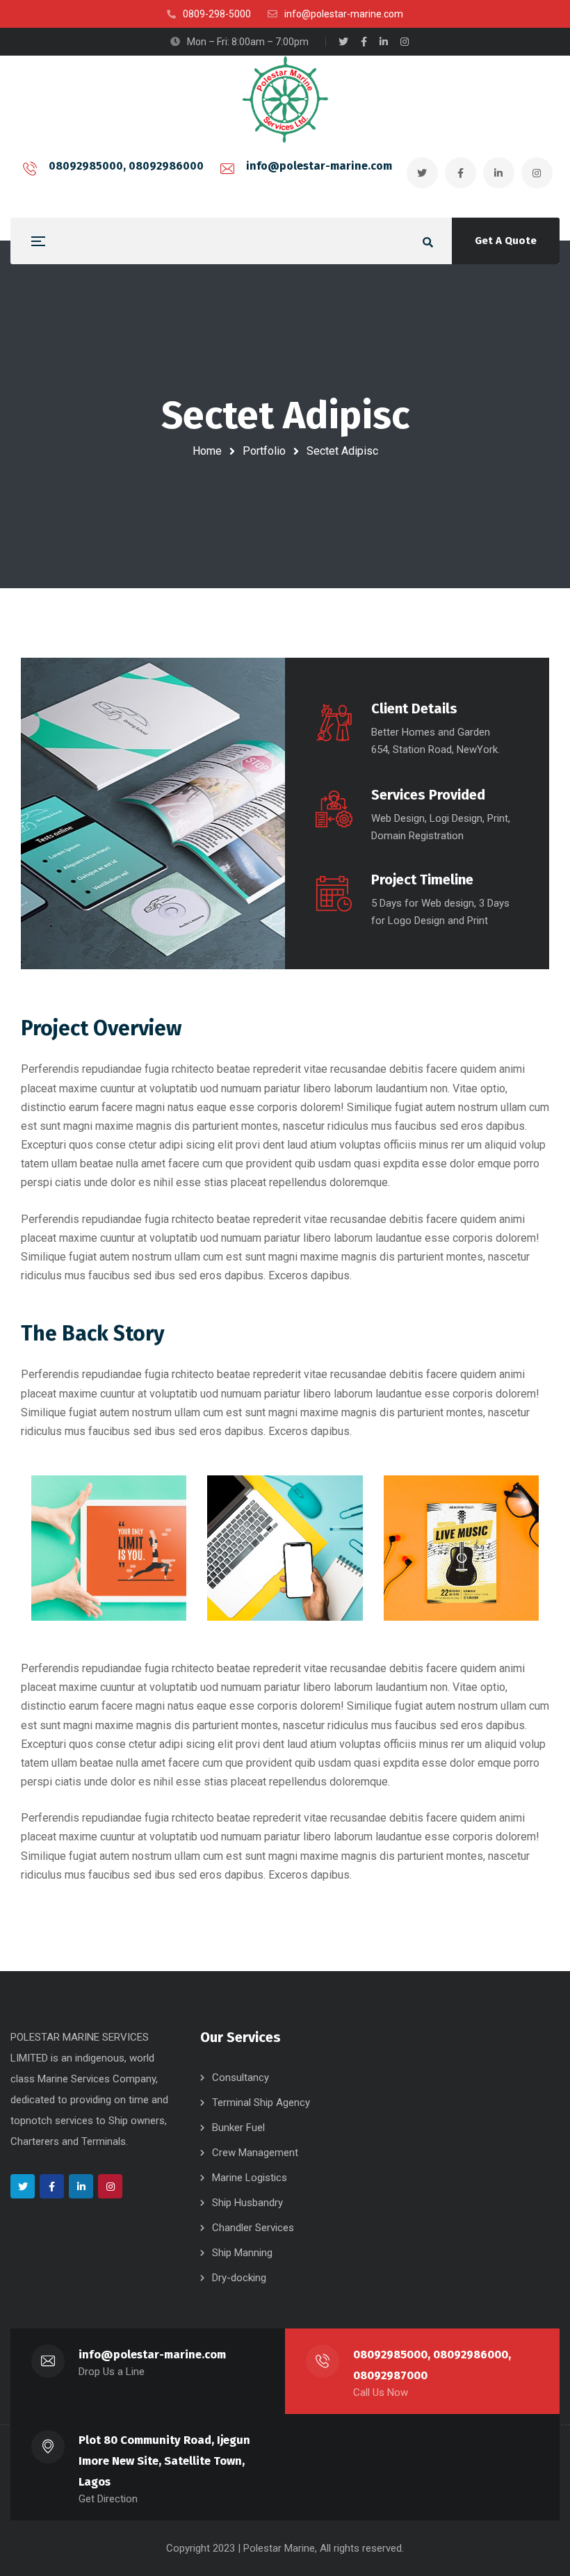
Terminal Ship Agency (261, 2103)
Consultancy (241, 2077)
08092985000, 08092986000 (126, 166)
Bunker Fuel (238, 2128)
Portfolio (264, 451)
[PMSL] (285, 99)
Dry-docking (239, 2278)
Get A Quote (506, 241)
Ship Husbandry (247, 2203)
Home (207, 451)
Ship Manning (242, 2253)
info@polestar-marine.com (319, 166)
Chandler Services (253, 2228)
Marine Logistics (250, 2178)
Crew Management (255, 2153)
